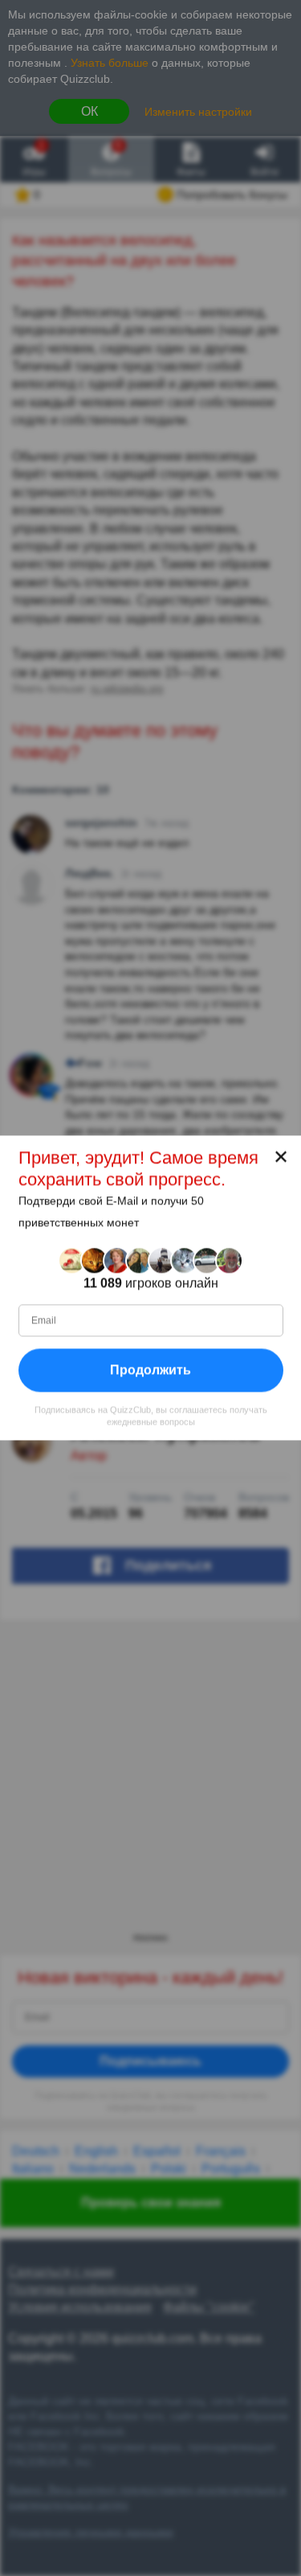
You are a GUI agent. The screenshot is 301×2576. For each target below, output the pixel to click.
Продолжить (150, 1370)
